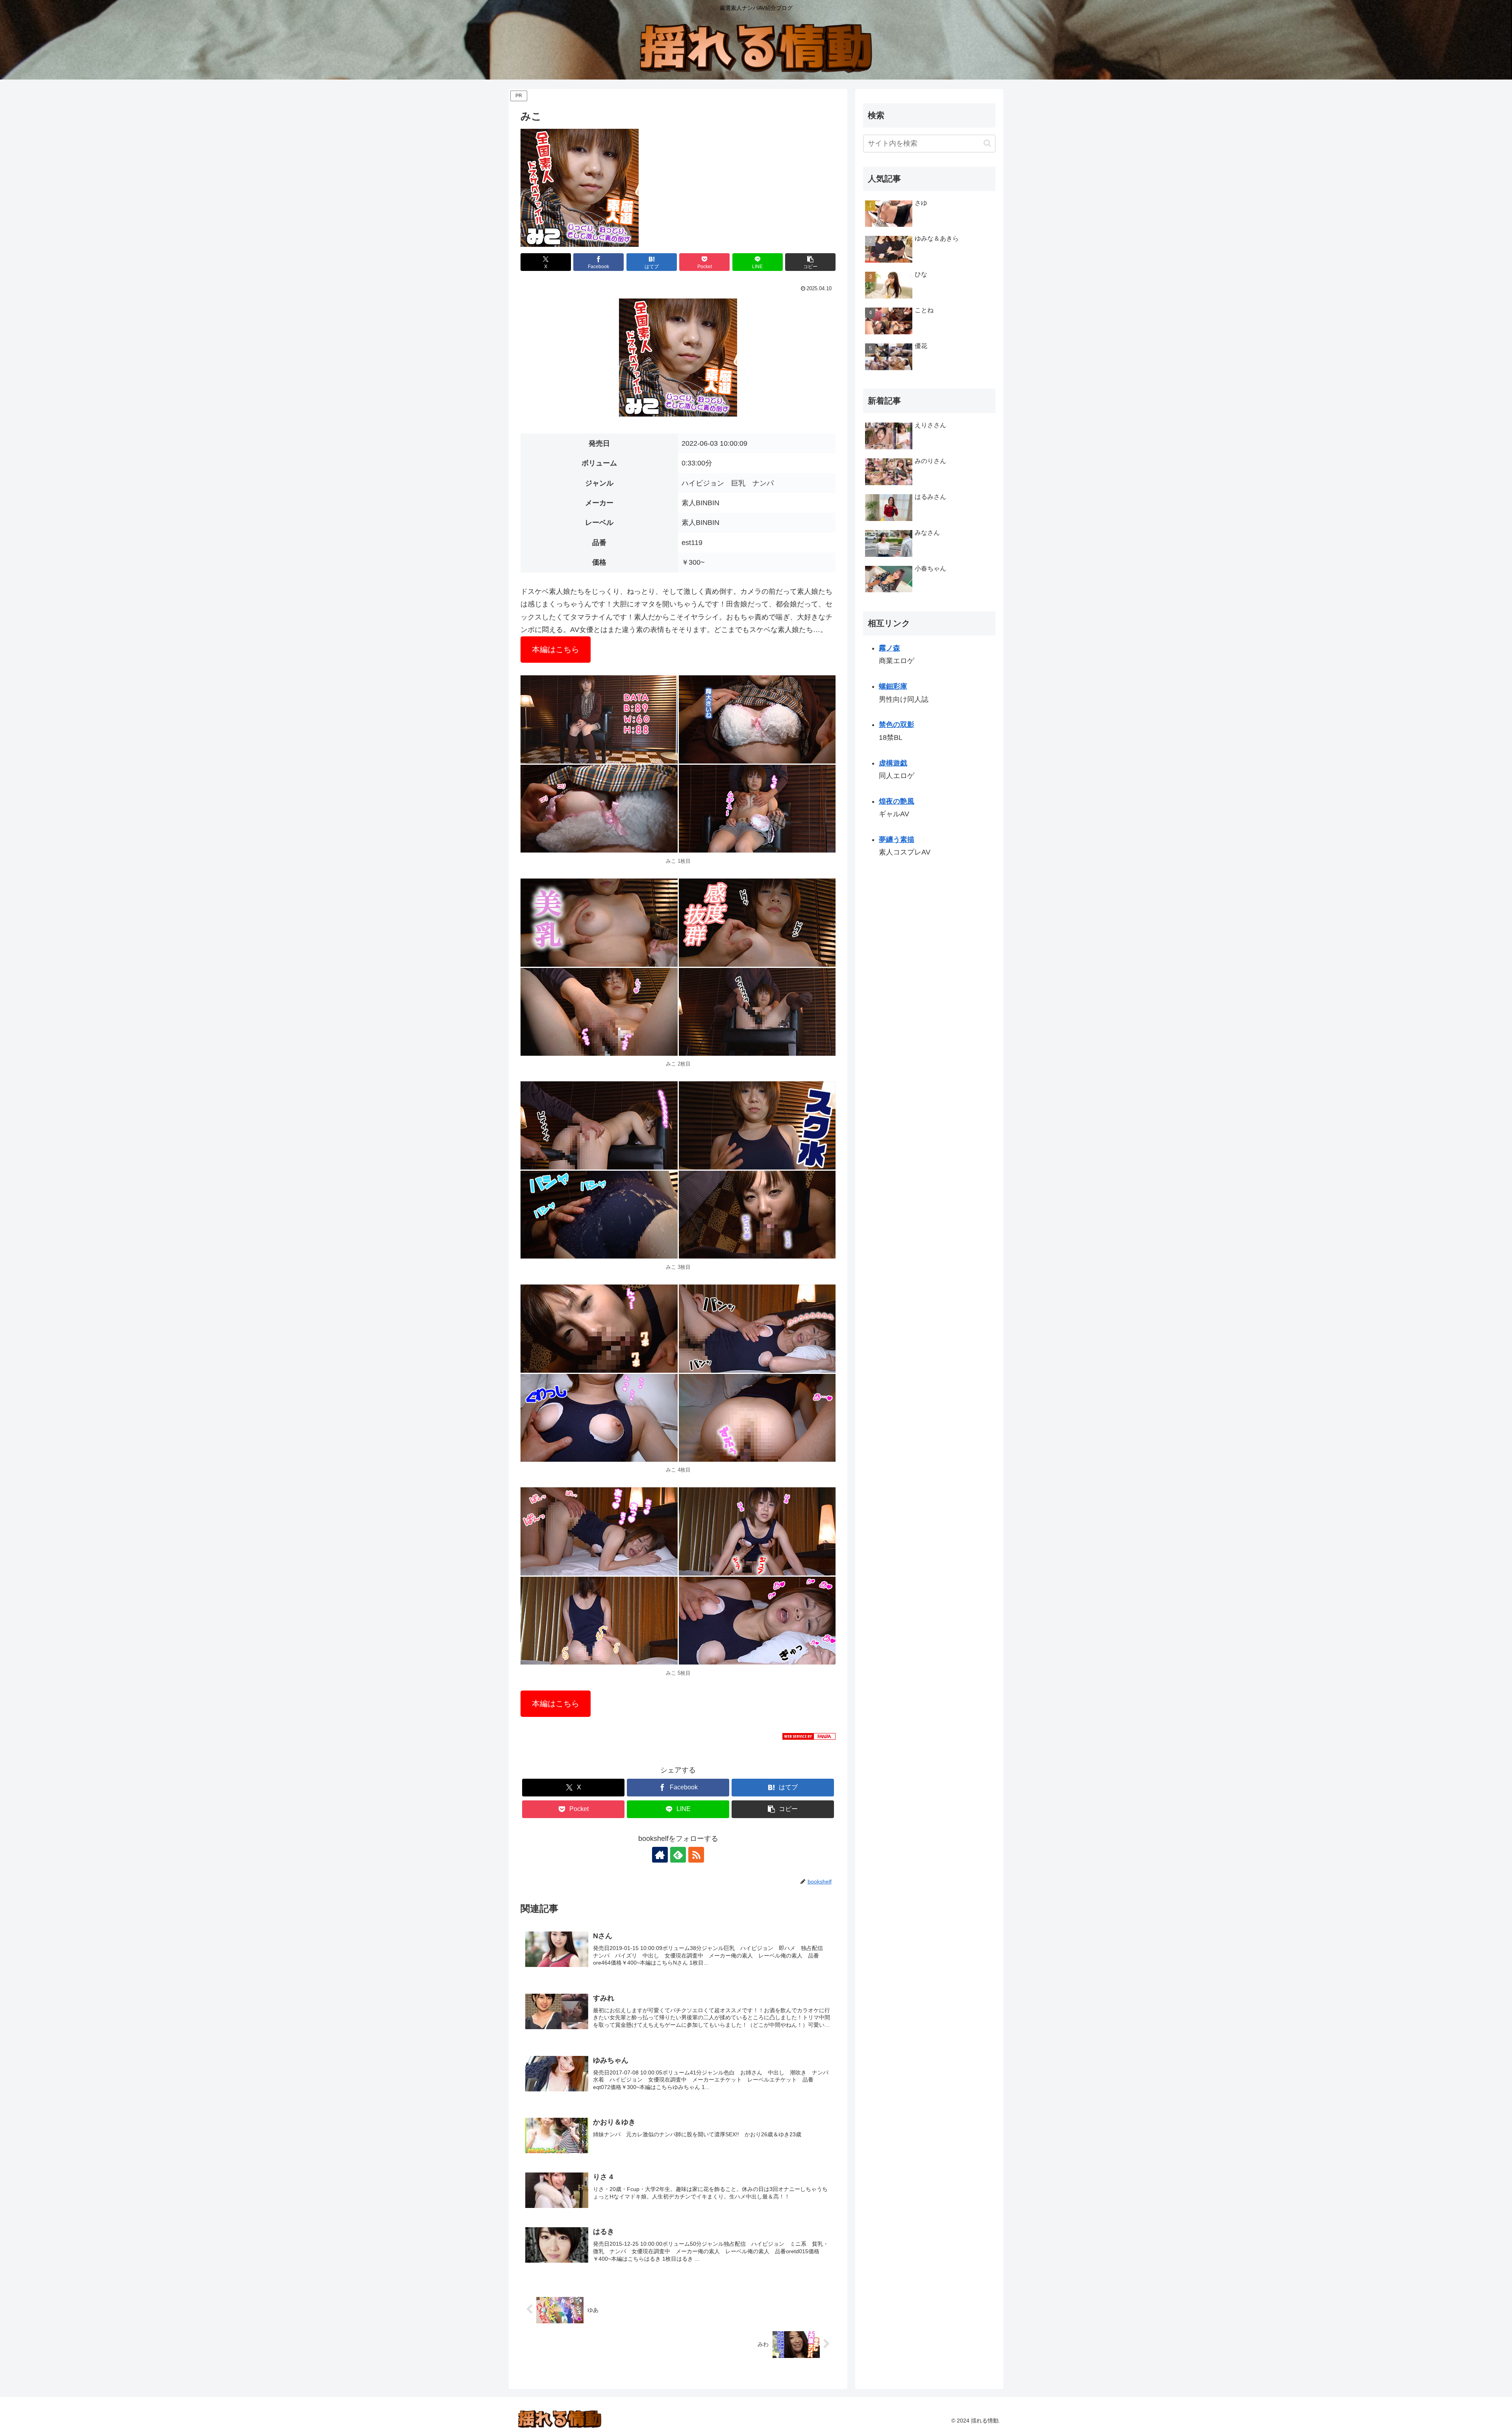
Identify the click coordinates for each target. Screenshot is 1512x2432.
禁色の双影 (897, 725)
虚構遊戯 (893, 763)
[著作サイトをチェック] (660, 1855)
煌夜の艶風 (897, 801)
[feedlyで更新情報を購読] (678, 1855)
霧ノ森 (889, 648)
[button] (810, 262)
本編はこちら (556, 649)
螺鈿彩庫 (893, 686)
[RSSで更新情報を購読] (696, 1855)
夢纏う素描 (897, 840)
